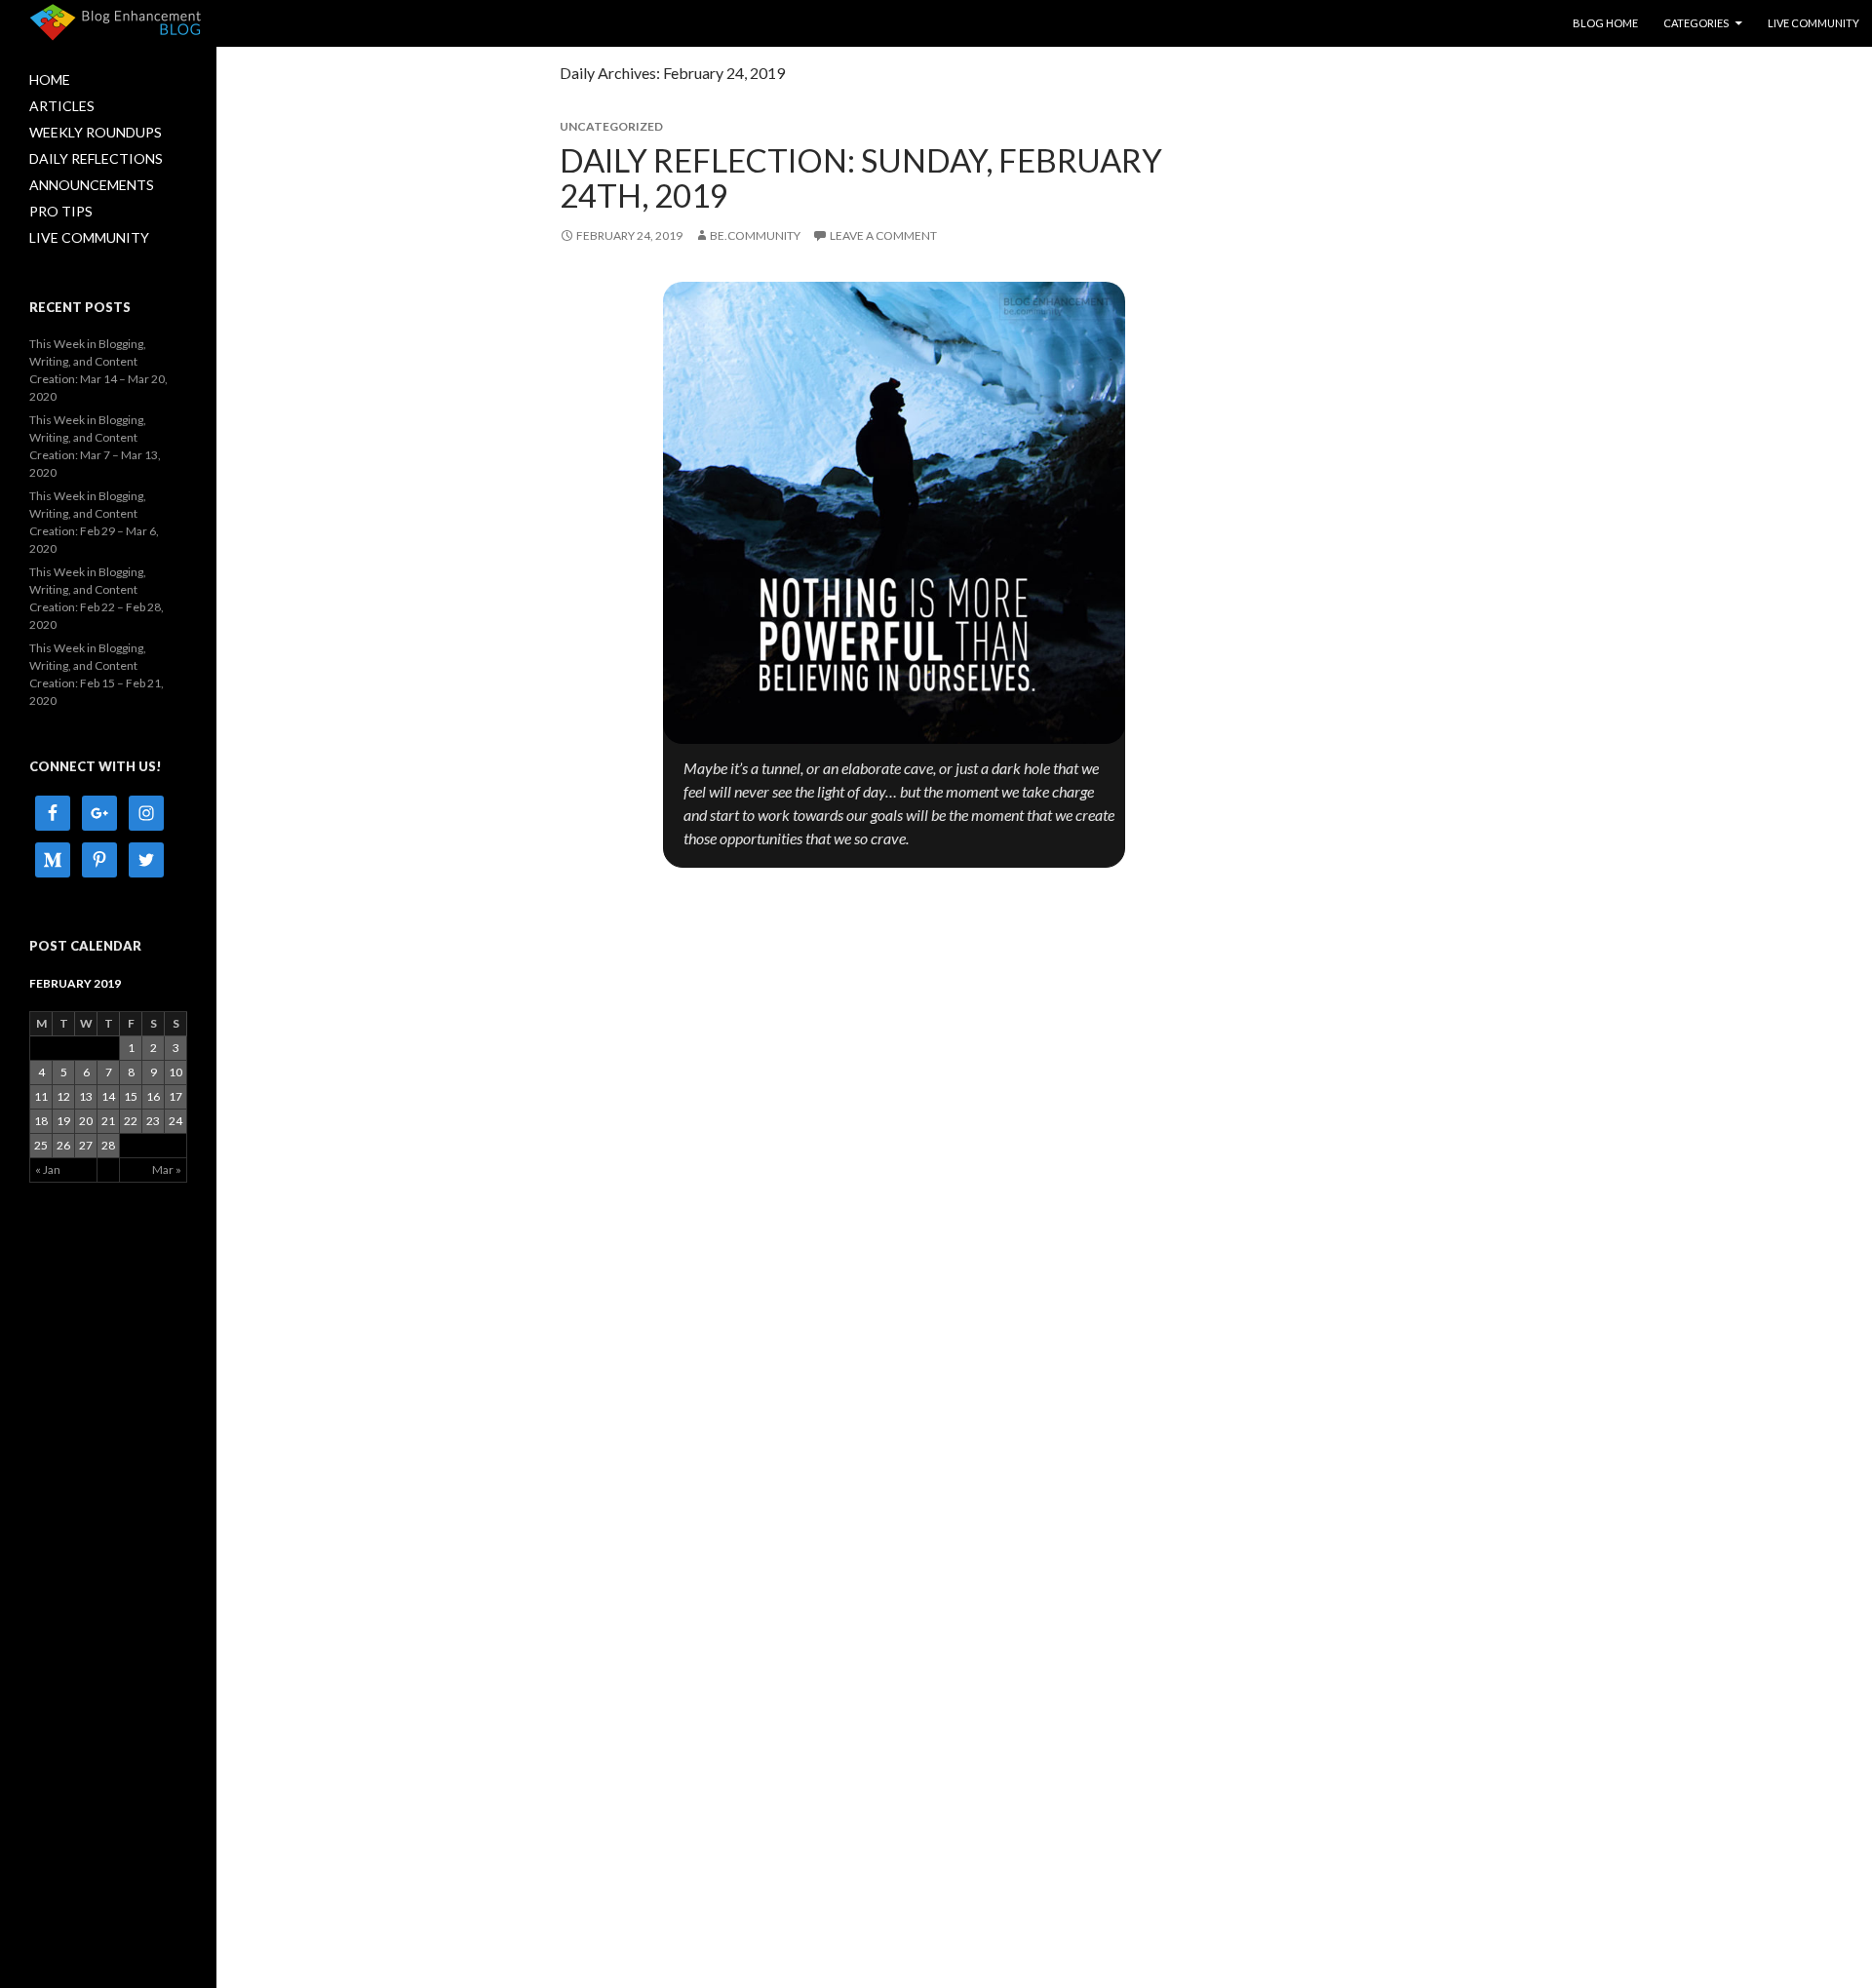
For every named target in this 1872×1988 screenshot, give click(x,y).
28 (108, 1145)
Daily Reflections (96, 158)
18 (41, 1121)
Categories (1696, 23)
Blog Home (1605, 23)
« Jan (48, 1169)
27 (86, 1145)
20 (86, 1121)
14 (108, 1096)
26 (63, 1145)
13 (86, 1096)
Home (50, 79)
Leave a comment (883, 235)
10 (175, 1072)
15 (131, 1096)
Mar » (167, 1169)
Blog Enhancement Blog (116, 20)
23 (153, 1121)
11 (41, 1096)
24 (175, 1121)
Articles (62, 106)
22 (131, 1121)
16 (153, 1096)
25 (41, 1145)
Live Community (1813, 23)
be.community (755, 235)
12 (63, 1096)
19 (63, 1121)
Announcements (92, 185)
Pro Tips (61, 211)
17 (175, 1096)
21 (108, 1121)
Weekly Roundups (96, 132)
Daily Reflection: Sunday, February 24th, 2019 (861, 177)
